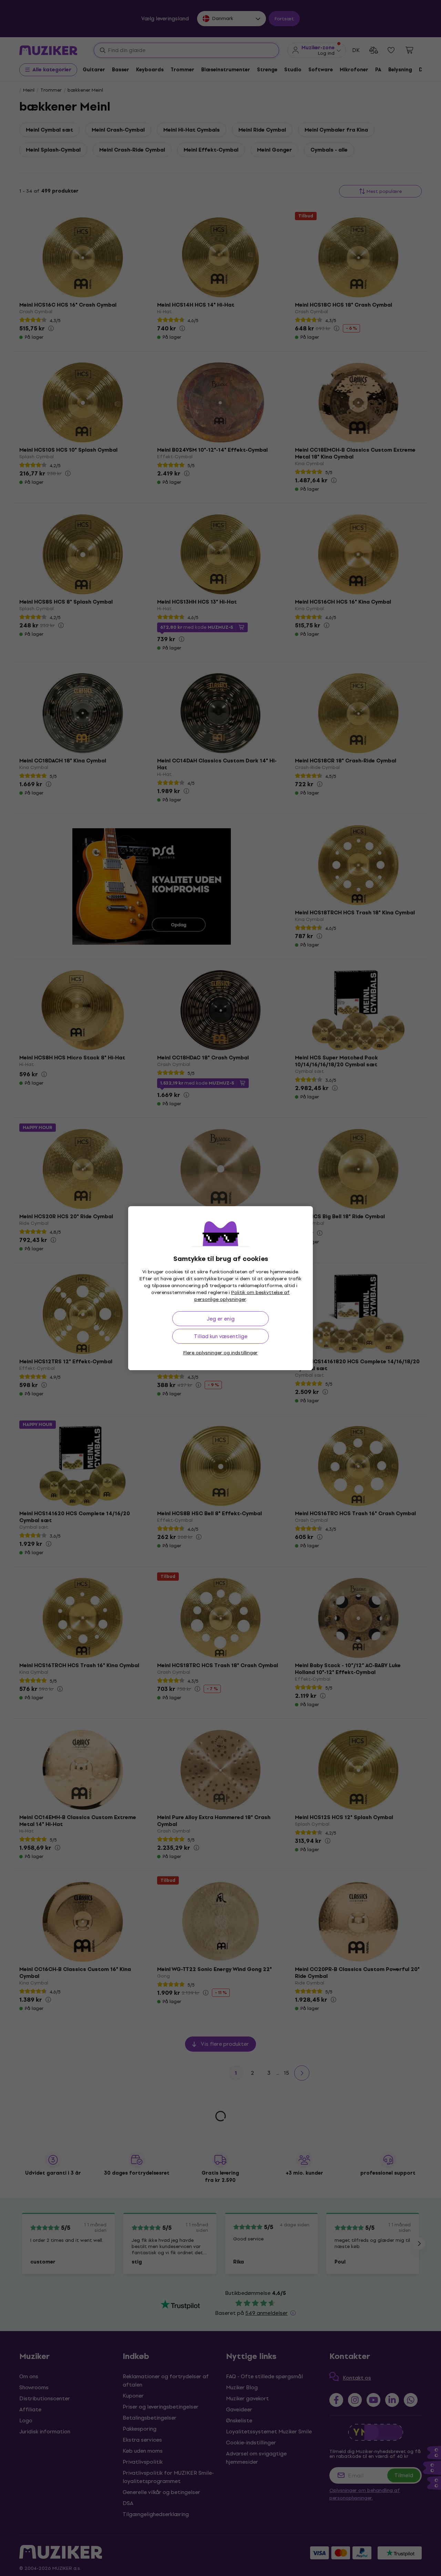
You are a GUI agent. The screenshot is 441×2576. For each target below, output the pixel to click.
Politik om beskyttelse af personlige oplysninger (242, 1296)
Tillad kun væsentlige (221, 1336)
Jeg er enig (221, 1319)
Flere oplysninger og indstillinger (220, 1353)
